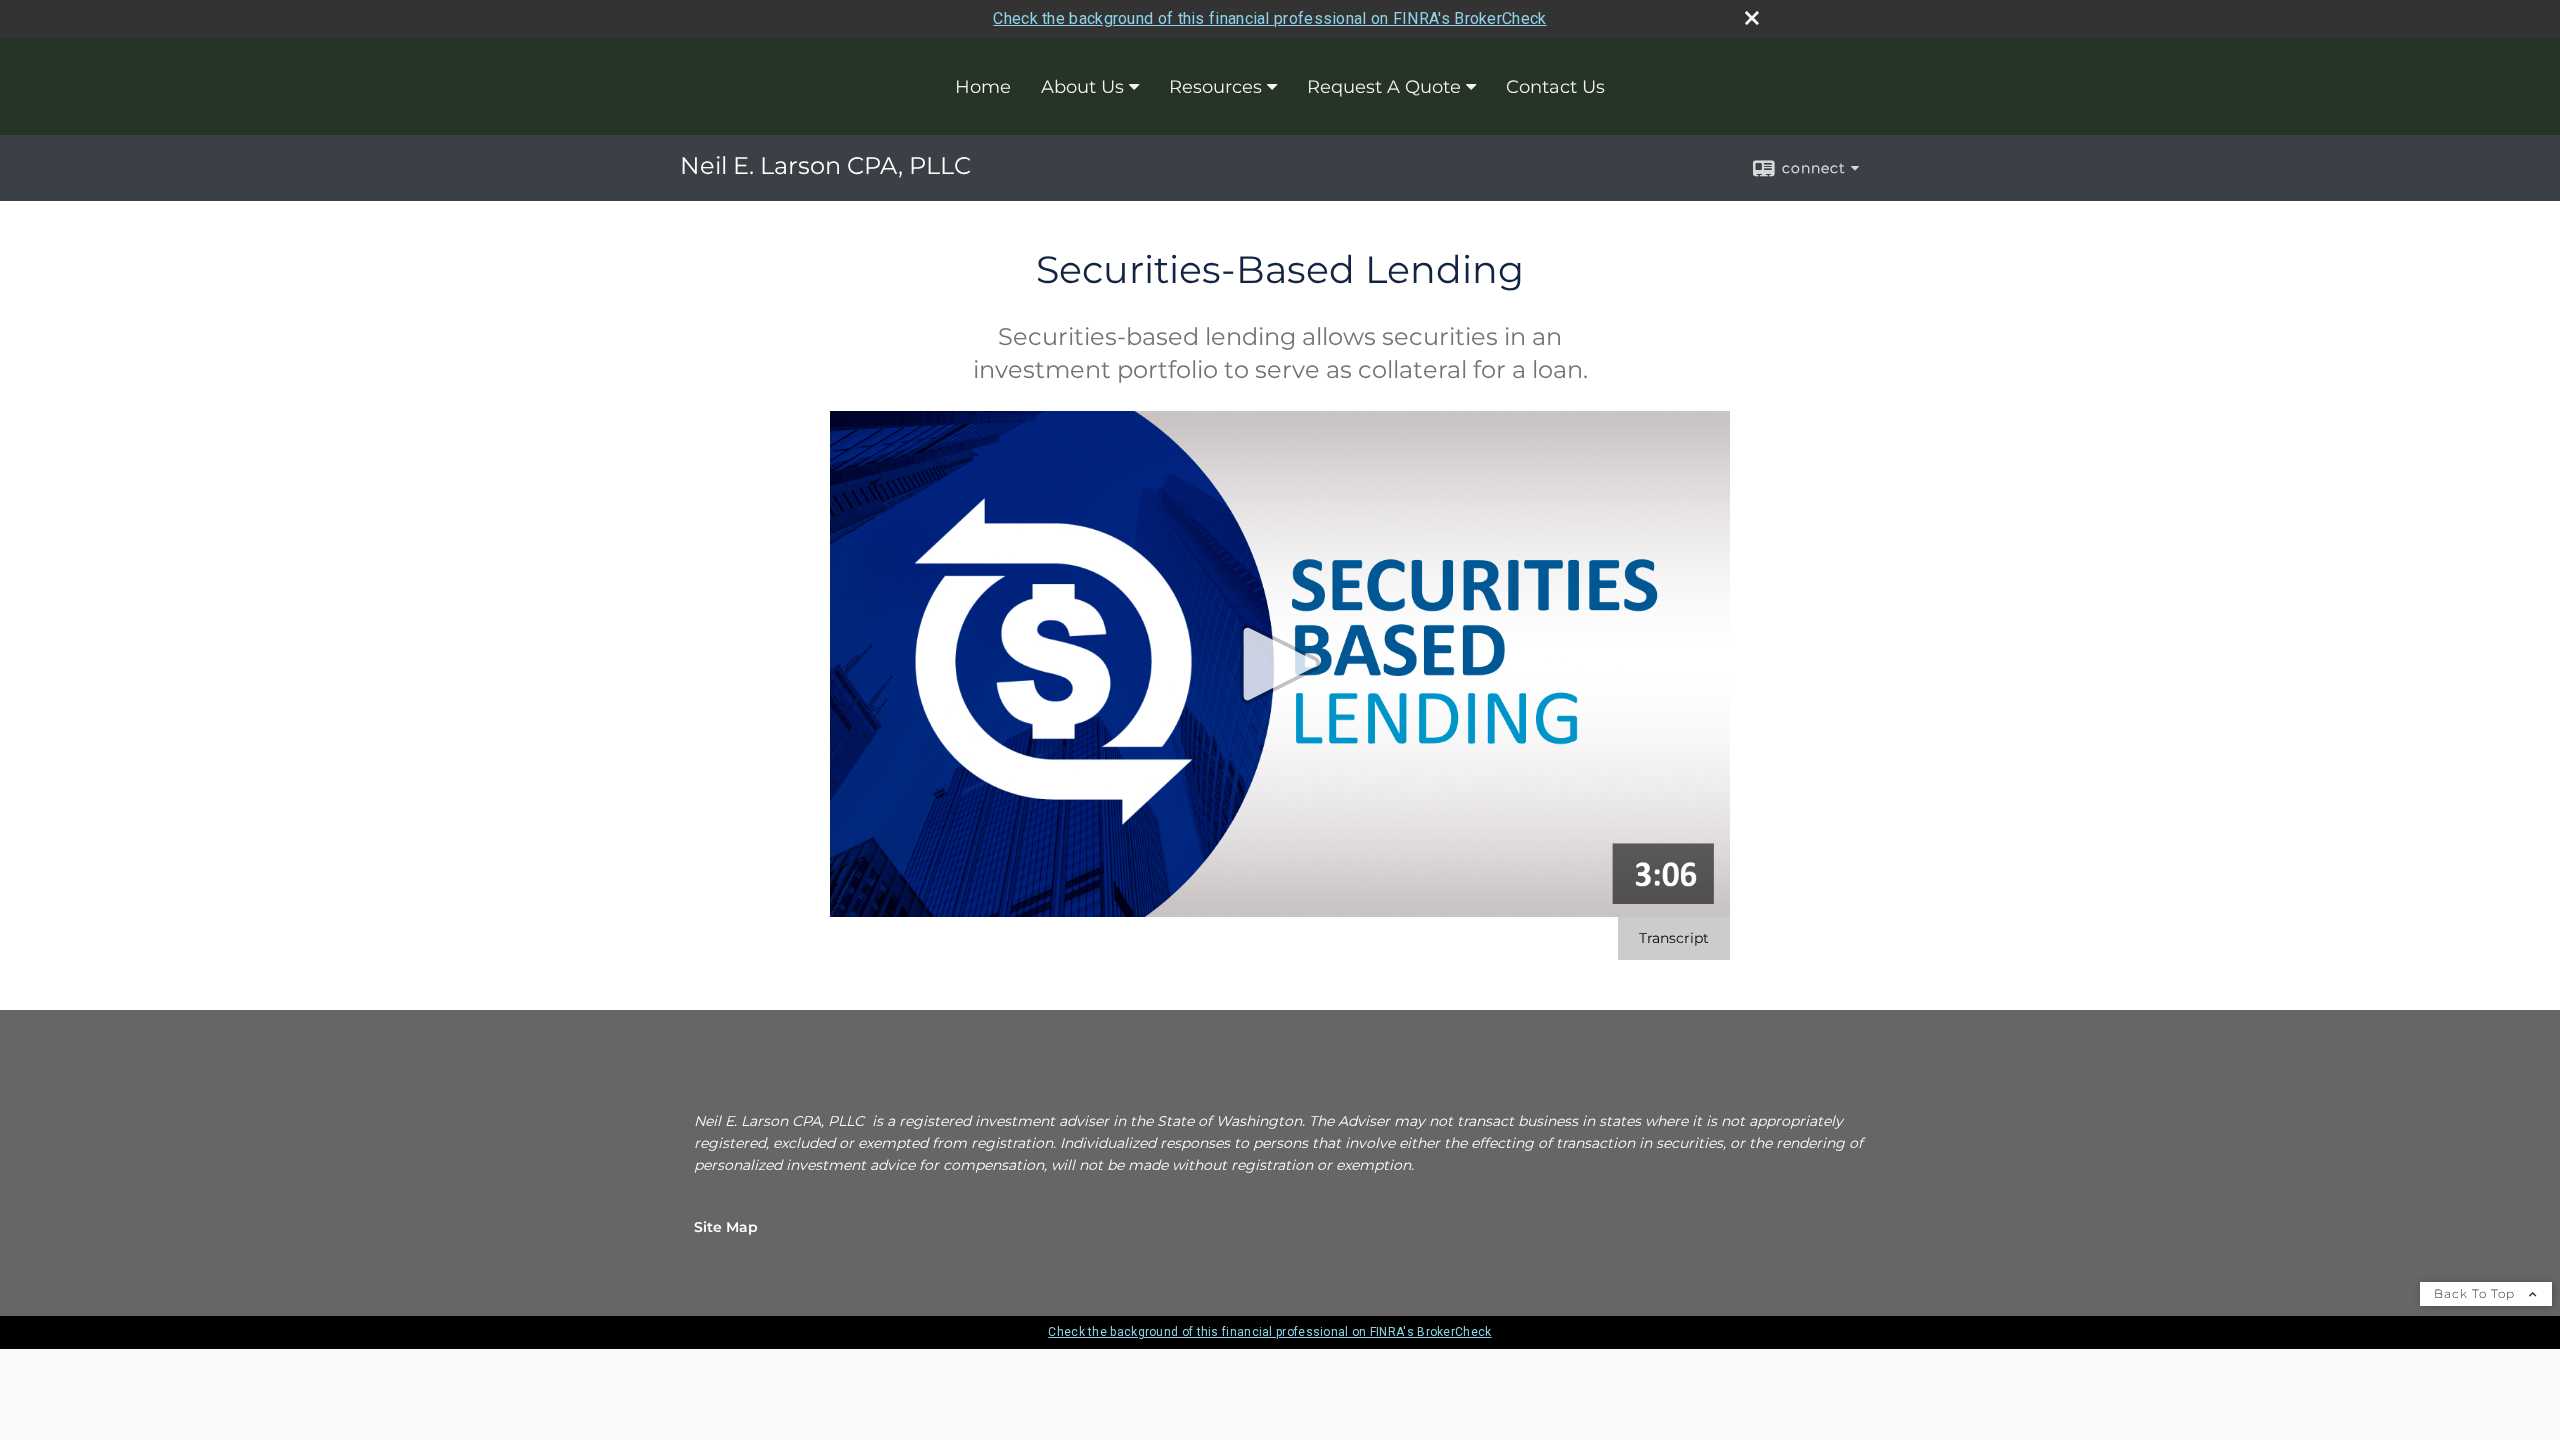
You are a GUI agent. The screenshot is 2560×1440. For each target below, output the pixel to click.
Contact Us (1555, 87)
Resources (1215, 87)
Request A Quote (1384, 87)
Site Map (726, 1227)
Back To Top (2476, 1293)
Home (983, 87)
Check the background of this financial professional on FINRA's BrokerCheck (1269, 18)
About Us (1082, 87)
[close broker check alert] (1752, 18)
